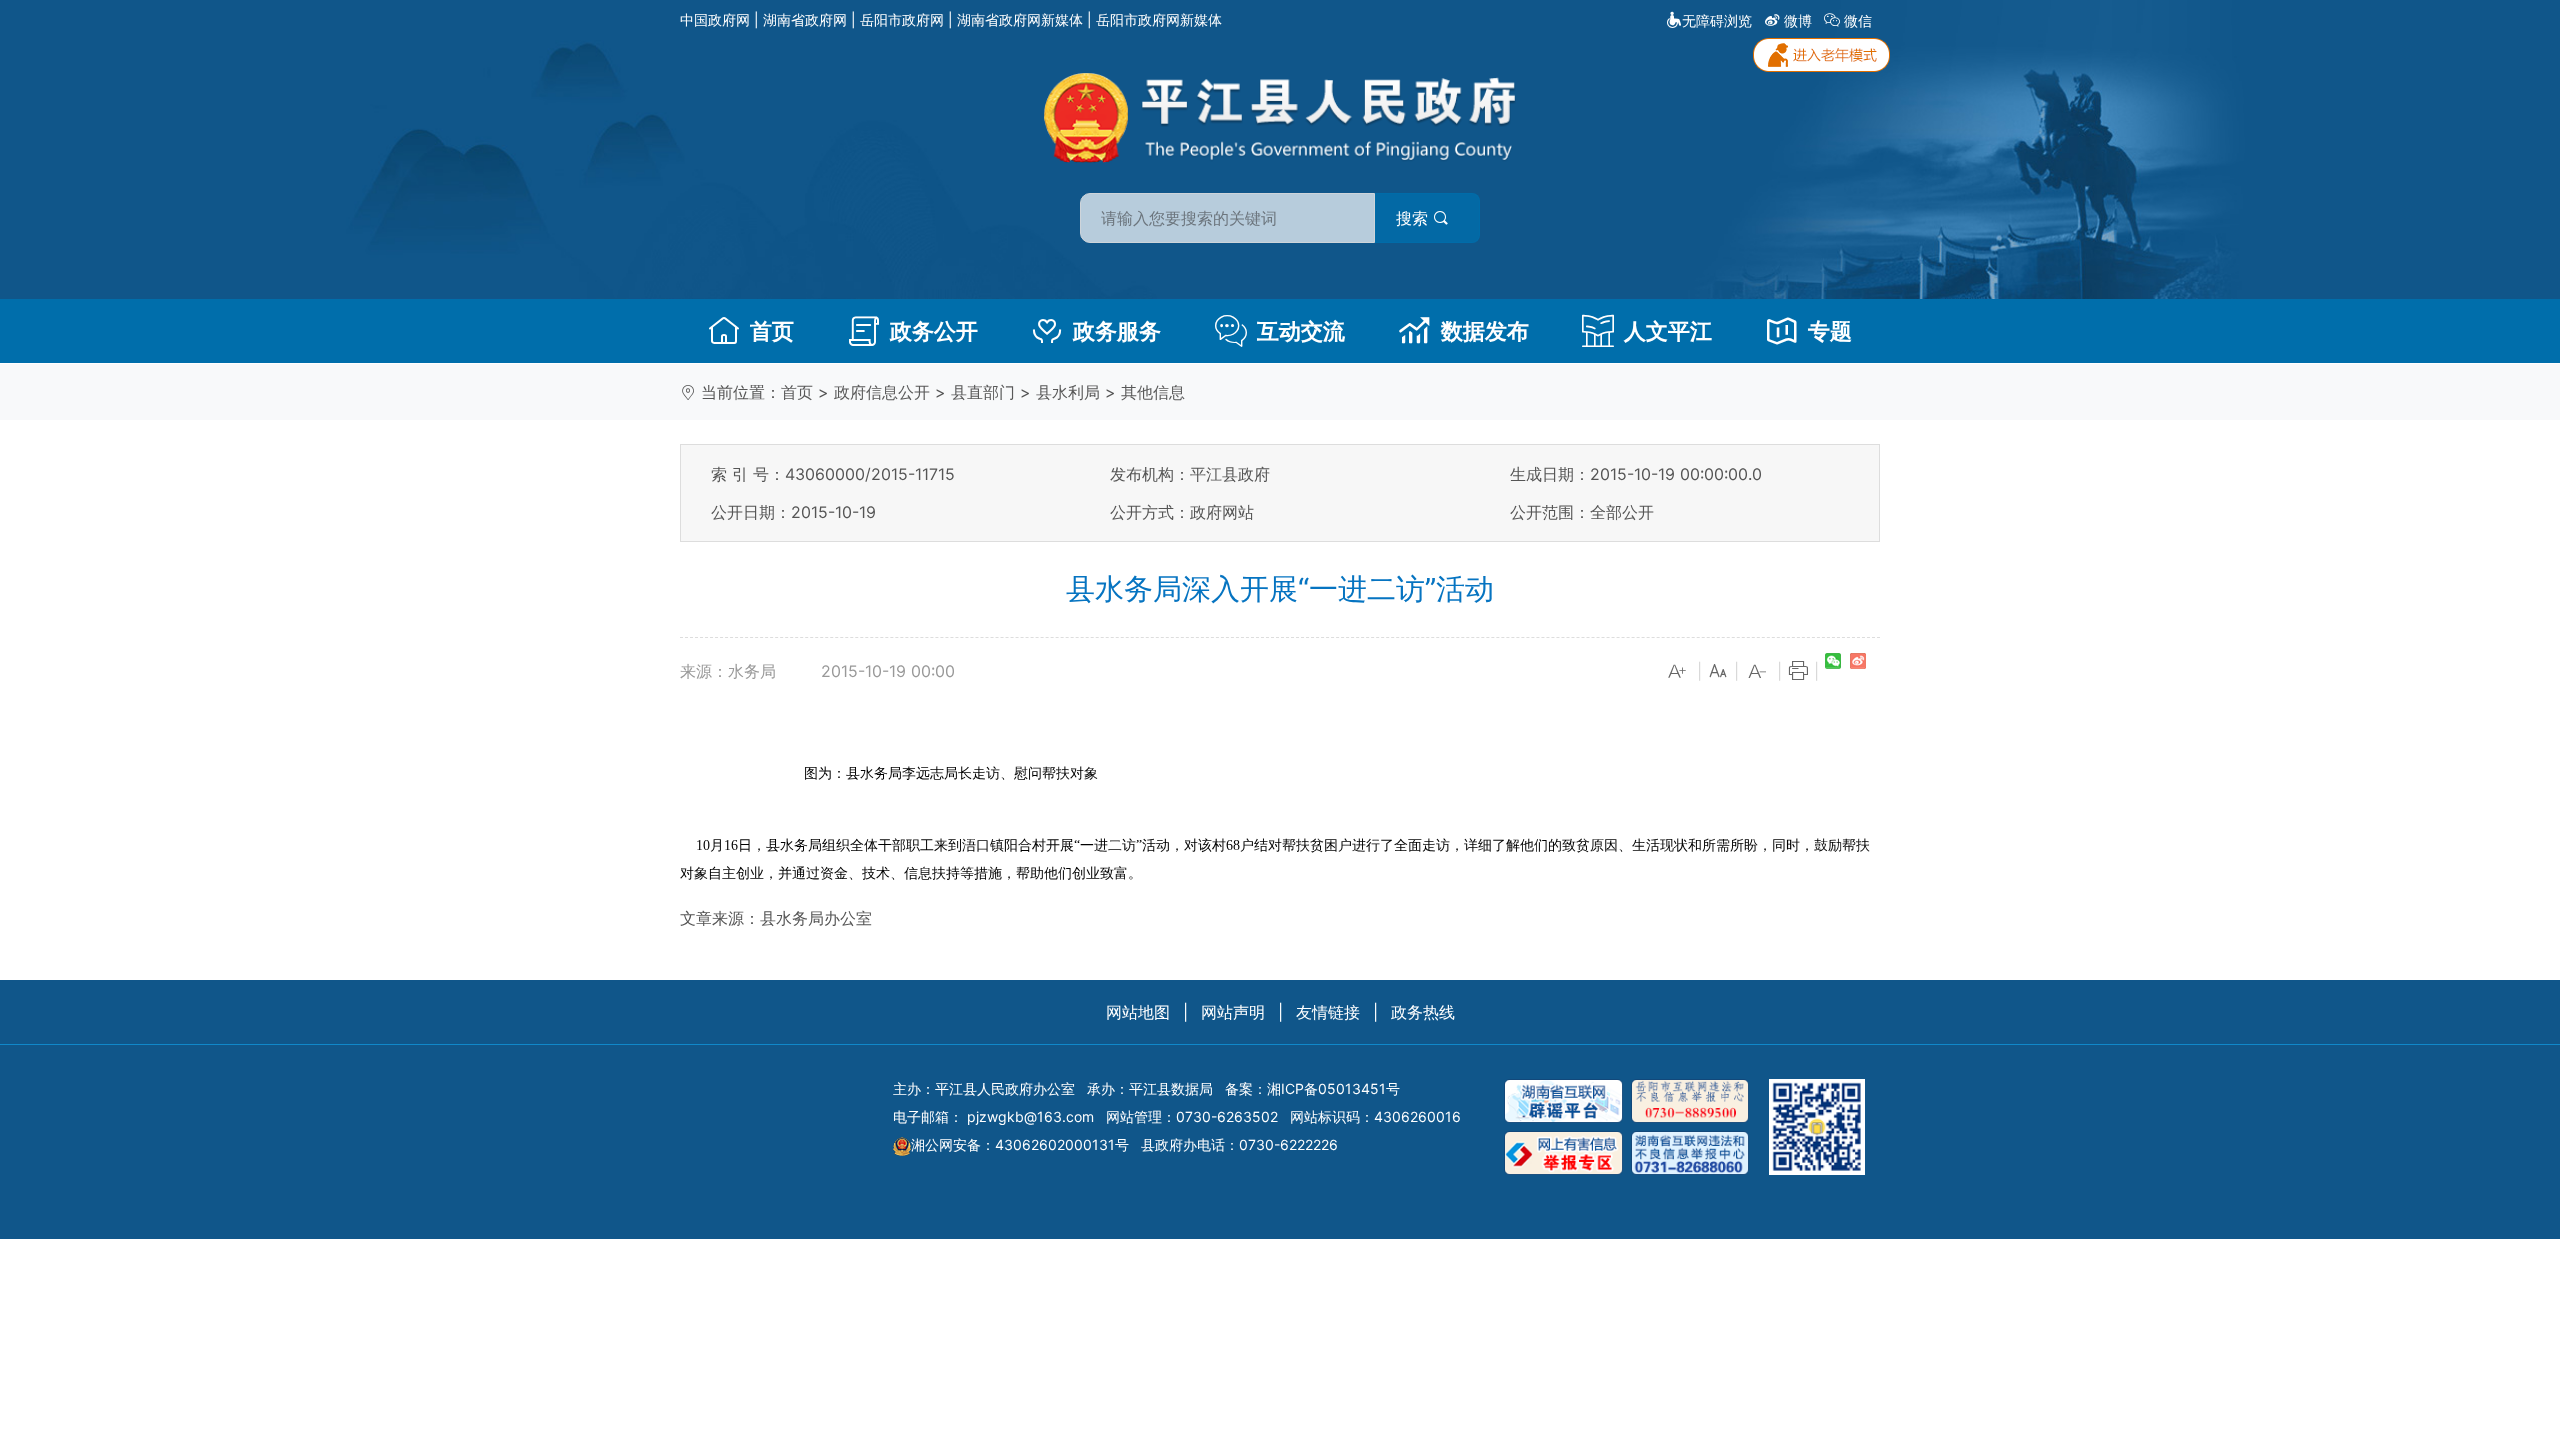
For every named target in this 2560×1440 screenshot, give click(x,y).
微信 (1858, 20)
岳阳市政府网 (902, 19)
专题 (1830, 331)
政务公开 (934, 331)
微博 (1798, 20)
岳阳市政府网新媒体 (1159, 19)
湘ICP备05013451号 (1333, 1088)
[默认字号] (1718, 672)
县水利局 (1068, 392)
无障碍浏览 (1717, 20)
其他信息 (1153, 392)
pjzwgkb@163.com (1030, 1116)
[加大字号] (1678, 672)
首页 (772, 331)
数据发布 (1485, 331)
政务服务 (1117, 331)
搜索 (1414, 218)
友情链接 (1328, 1012)
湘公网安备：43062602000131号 (1020, 1144)
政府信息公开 (882, 392)
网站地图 (1138, 1012)
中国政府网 (715, 19)
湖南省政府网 (805, 19)
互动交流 (1301, 331)
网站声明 (1233, 1012)
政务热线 (1423, 1012)
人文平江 (1668, 331)
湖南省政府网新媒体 (1020, 19)
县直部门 (983, 392)
